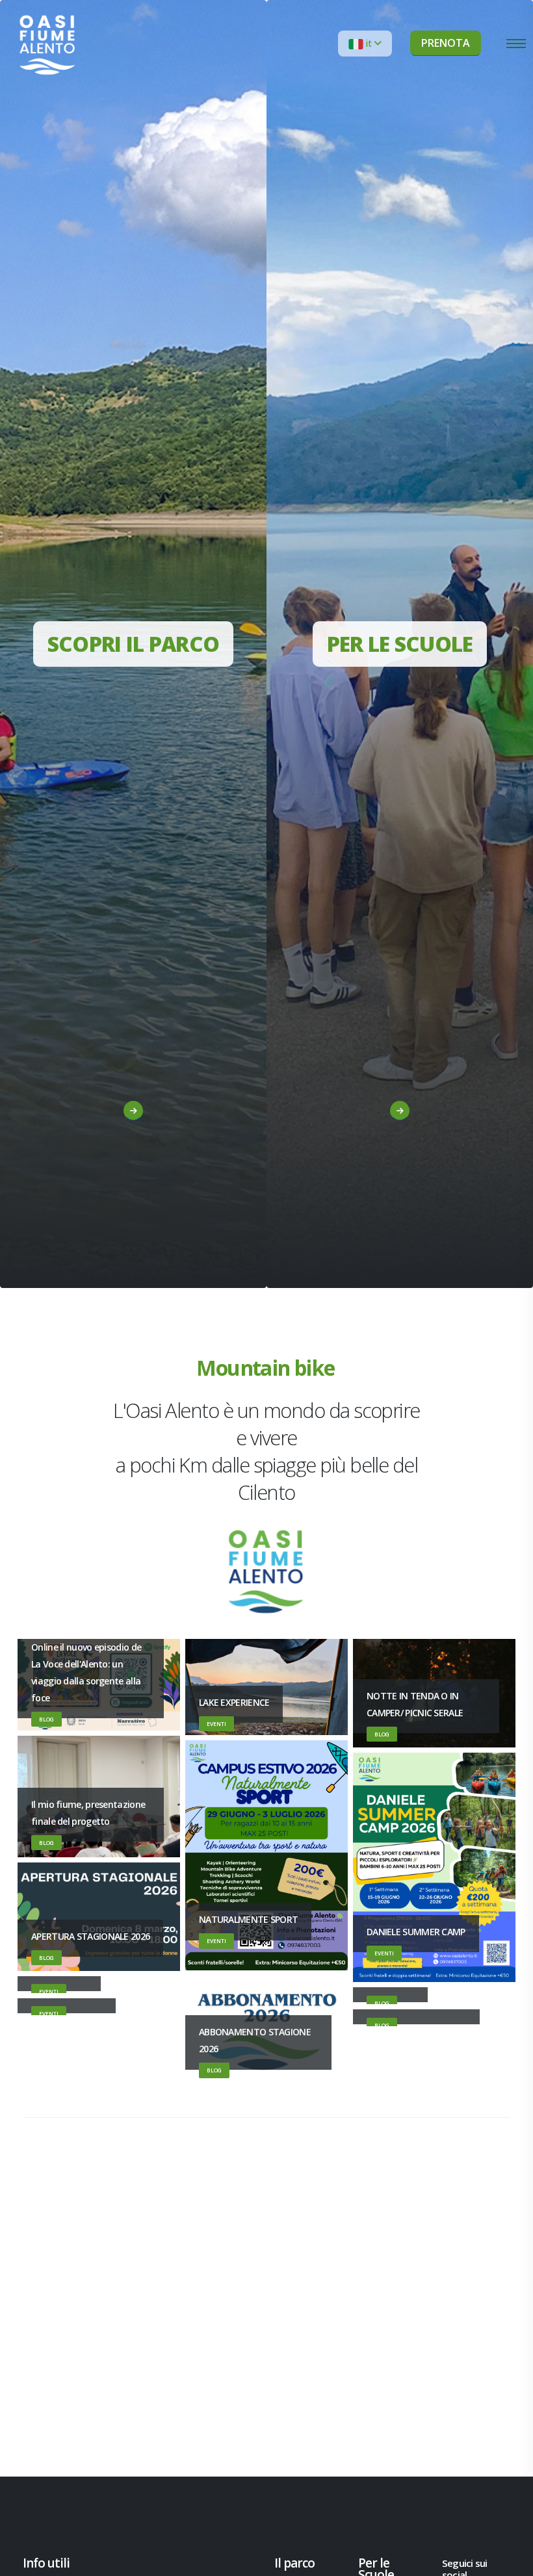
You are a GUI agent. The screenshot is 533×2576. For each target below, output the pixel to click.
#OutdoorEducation (394, 1192)
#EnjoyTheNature (128, 1172)
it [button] (369, 43)
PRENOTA (446, 43)
